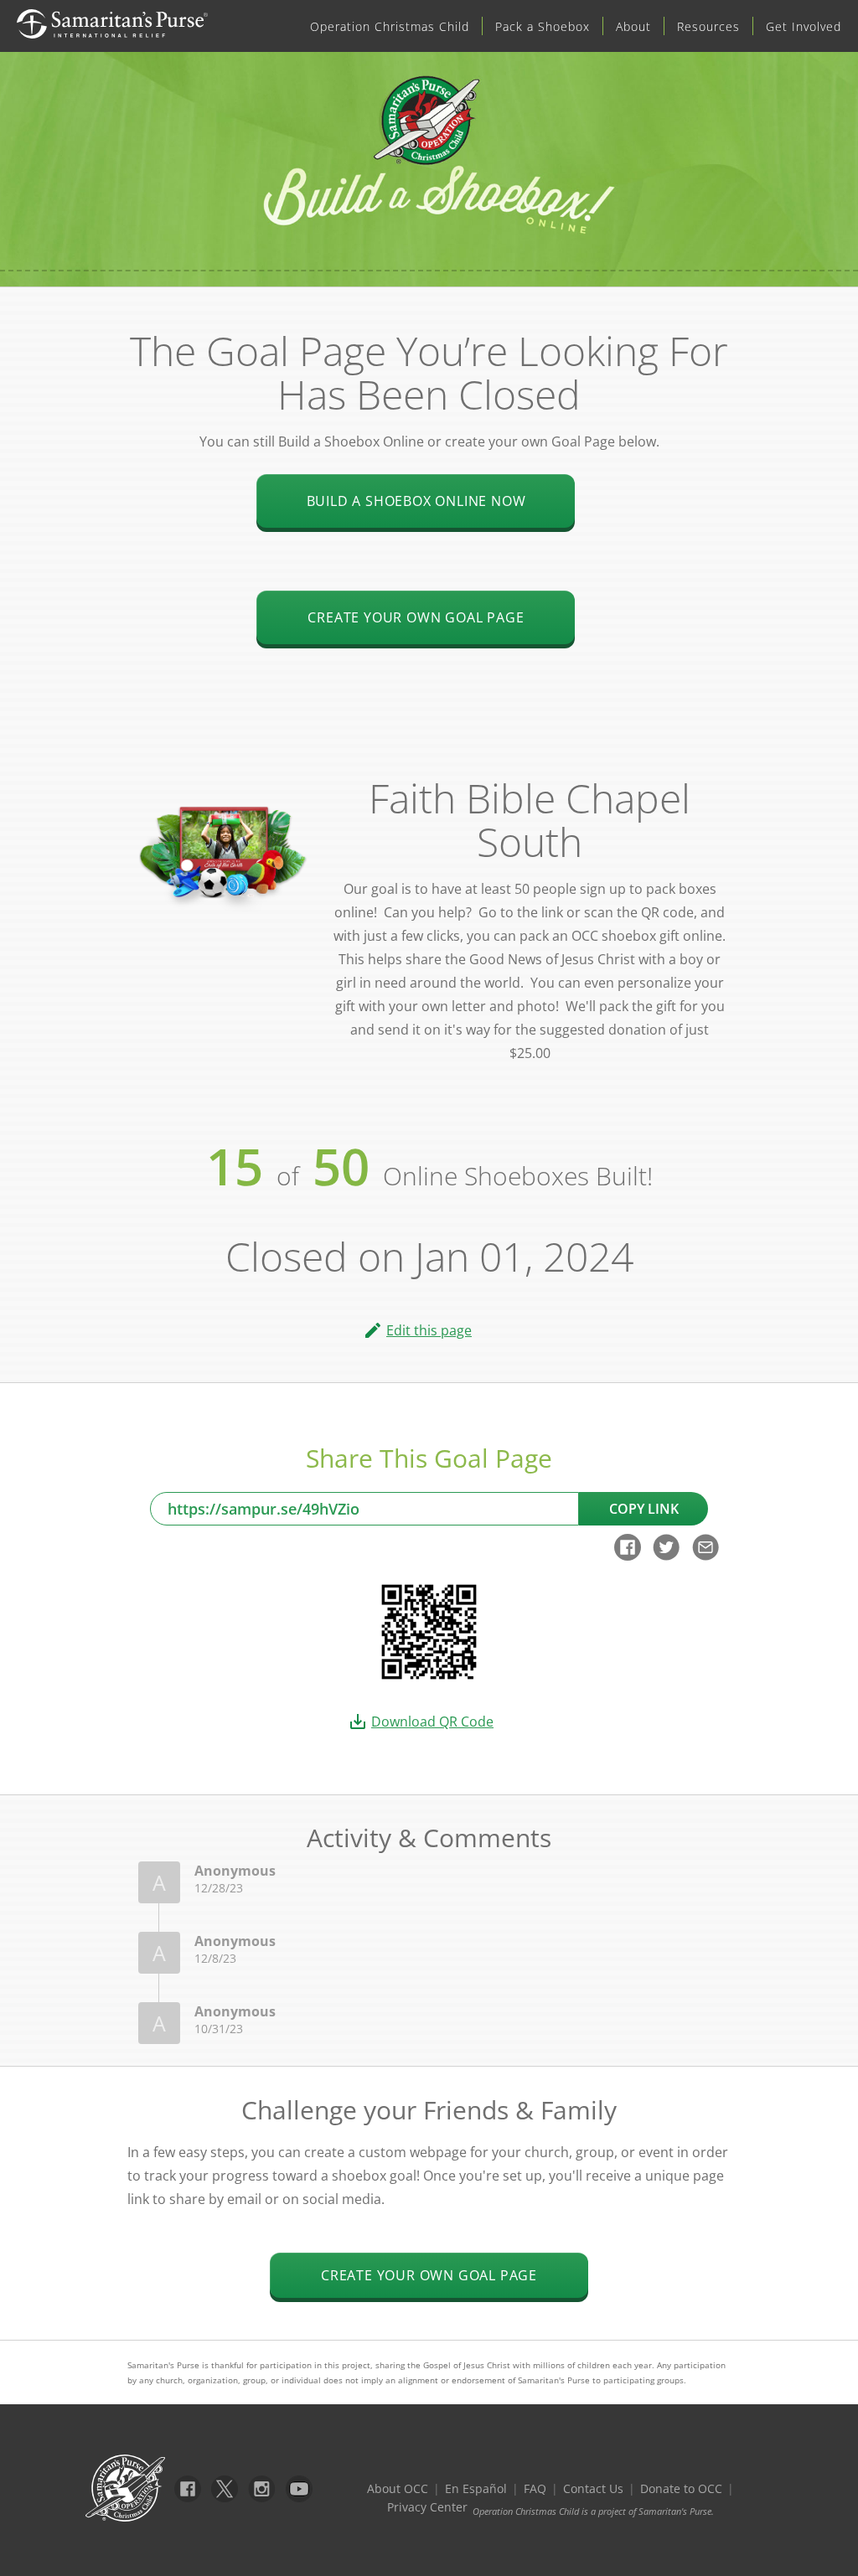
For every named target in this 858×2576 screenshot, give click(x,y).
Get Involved (804, 26)
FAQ (535, 2488)
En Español (476, 2488)
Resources (708, 26)
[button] (429, 1330)
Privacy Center (427, 2507)
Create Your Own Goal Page (416, 617)
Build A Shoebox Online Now (416, 501)
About (633, 26)
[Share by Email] (706, 1556)
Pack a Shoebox (543, 26)
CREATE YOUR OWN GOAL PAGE (429, 2275)
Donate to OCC (681, 2488)
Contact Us (593, 2488)
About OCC (398, 2488)
